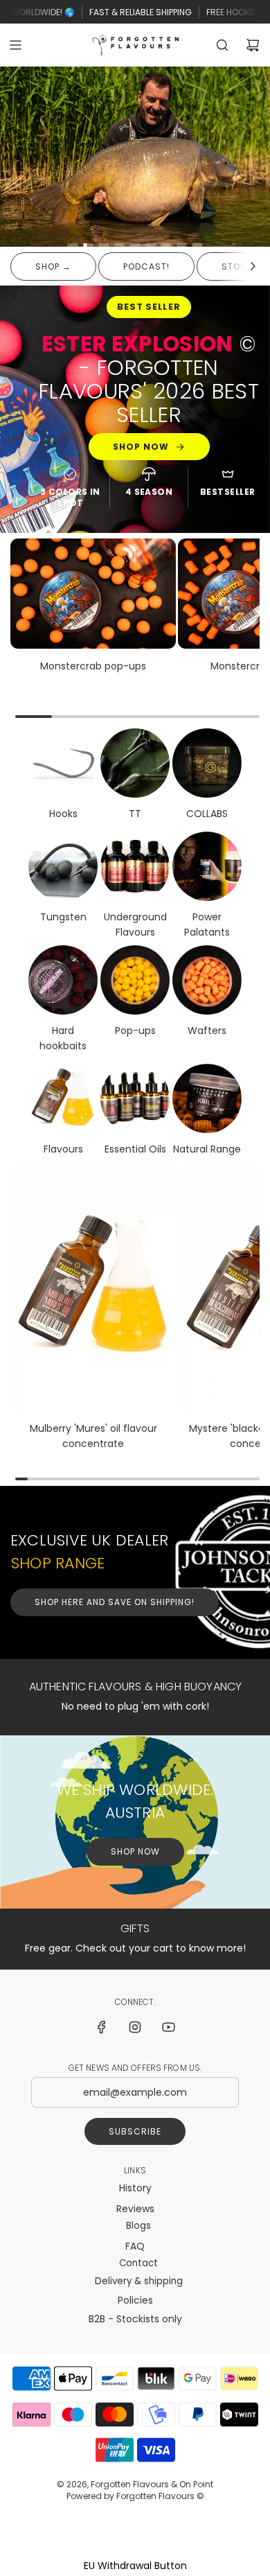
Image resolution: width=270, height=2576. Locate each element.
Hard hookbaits (63, 1038)
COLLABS (207, 813)
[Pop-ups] (135, 980)
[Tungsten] (63, 866)
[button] (253, 266)
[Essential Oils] (135, 1099)
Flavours (63, 1150)
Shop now (141, 447)
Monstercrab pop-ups (93, 665)
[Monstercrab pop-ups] (93, 593)
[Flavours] (63, 1099)
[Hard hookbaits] (63, 980)
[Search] (222, 45)
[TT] (135, 762)
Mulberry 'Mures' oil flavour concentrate (93, 1436)
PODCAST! (146, 266)
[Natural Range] (207, 1099)
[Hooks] (63, 762)
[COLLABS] (207, 762)
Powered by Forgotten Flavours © (135, 2496)
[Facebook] (102, 2027)
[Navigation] (15, 45)
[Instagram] (135, 2027)
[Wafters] (207, 980)
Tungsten (63, 917)
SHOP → (53, 266)
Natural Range (207, 1150)
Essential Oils (135, 1150)
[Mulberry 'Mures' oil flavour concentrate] (93, 1287)
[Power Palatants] (207, 866)
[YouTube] (168, 2027)
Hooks (63, 813)
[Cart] (253, 45)
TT (135, 813)
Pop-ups (135, 1031)
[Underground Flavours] (135, 866)
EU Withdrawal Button (135, 2566)
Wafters (207, 1031)
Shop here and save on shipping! (115, 1602)
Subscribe (135, 2131)
